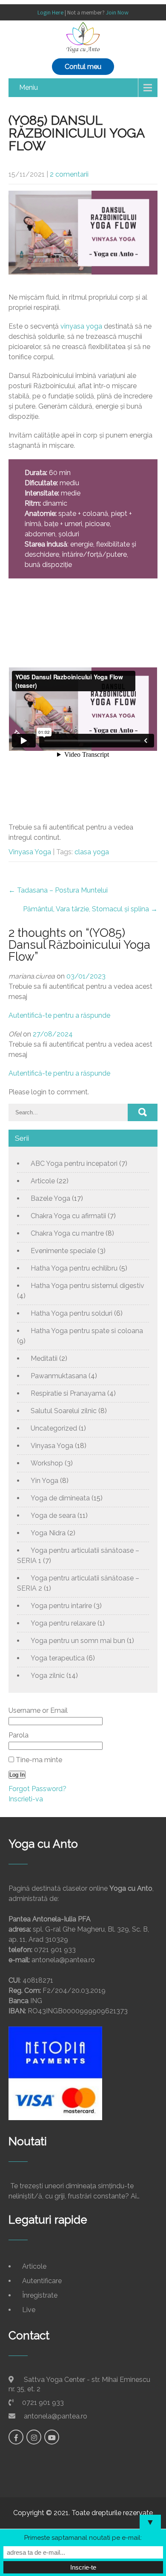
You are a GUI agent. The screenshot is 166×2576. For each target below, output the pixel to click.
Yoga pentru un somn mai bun (78, 1641)
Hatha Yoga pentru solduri (72, 1313)
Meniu (29, 87)
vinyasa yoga (81, 326)
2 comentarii (69, 174)
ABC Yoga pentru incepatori (74, 1163)
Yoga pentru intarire (61, 1606)
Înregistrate (40, 2295)
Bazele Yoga (50, 1198)
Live (29, 2310)
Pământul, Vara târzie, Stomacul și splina (90, 909)
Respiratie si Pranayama (68, 1393)
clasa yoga (92, 852)
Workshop (47, 1463)
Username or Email (38, 1710)
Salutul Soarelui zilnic (64, 1411)
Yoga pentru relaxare (63, 1623)
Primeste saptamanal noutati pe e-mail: (83, 2538)
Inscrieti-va (26, 1799)
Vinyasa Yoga (30, 852)
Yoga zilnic (48, 1676)
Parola (19, 1735)
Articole (43, 1181)
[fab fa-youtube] (52, 2437)
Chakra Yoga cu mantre (67, 1233)
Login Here (50, 12)
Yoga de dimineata (60, 1498)
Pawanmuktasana (59, 1376)
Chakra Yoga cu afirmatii (68, 1216)
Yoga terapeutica (58, 1658)
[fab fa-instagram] (34, 2437)
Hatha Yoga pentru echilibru (74, 1268)
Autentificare (42, 2281)
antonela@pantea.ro (56, 2416)
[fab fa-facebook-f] (16, 2437)
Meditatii (44, 1358)
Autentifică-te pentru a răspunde (59, 1015)
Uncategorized (54, 1428)
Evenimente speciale (63, 1251)
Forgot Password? (37, 1789)
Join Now (117, 12)
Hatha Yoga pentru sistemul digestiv (87, 1286)
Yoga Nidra (48, 1533)
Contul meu (83, 67)
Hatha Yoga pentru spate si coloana (87, 1331)
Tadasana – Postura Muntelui (58, 890)
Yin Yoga (44, 1481)
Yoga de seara (53, 1516)
